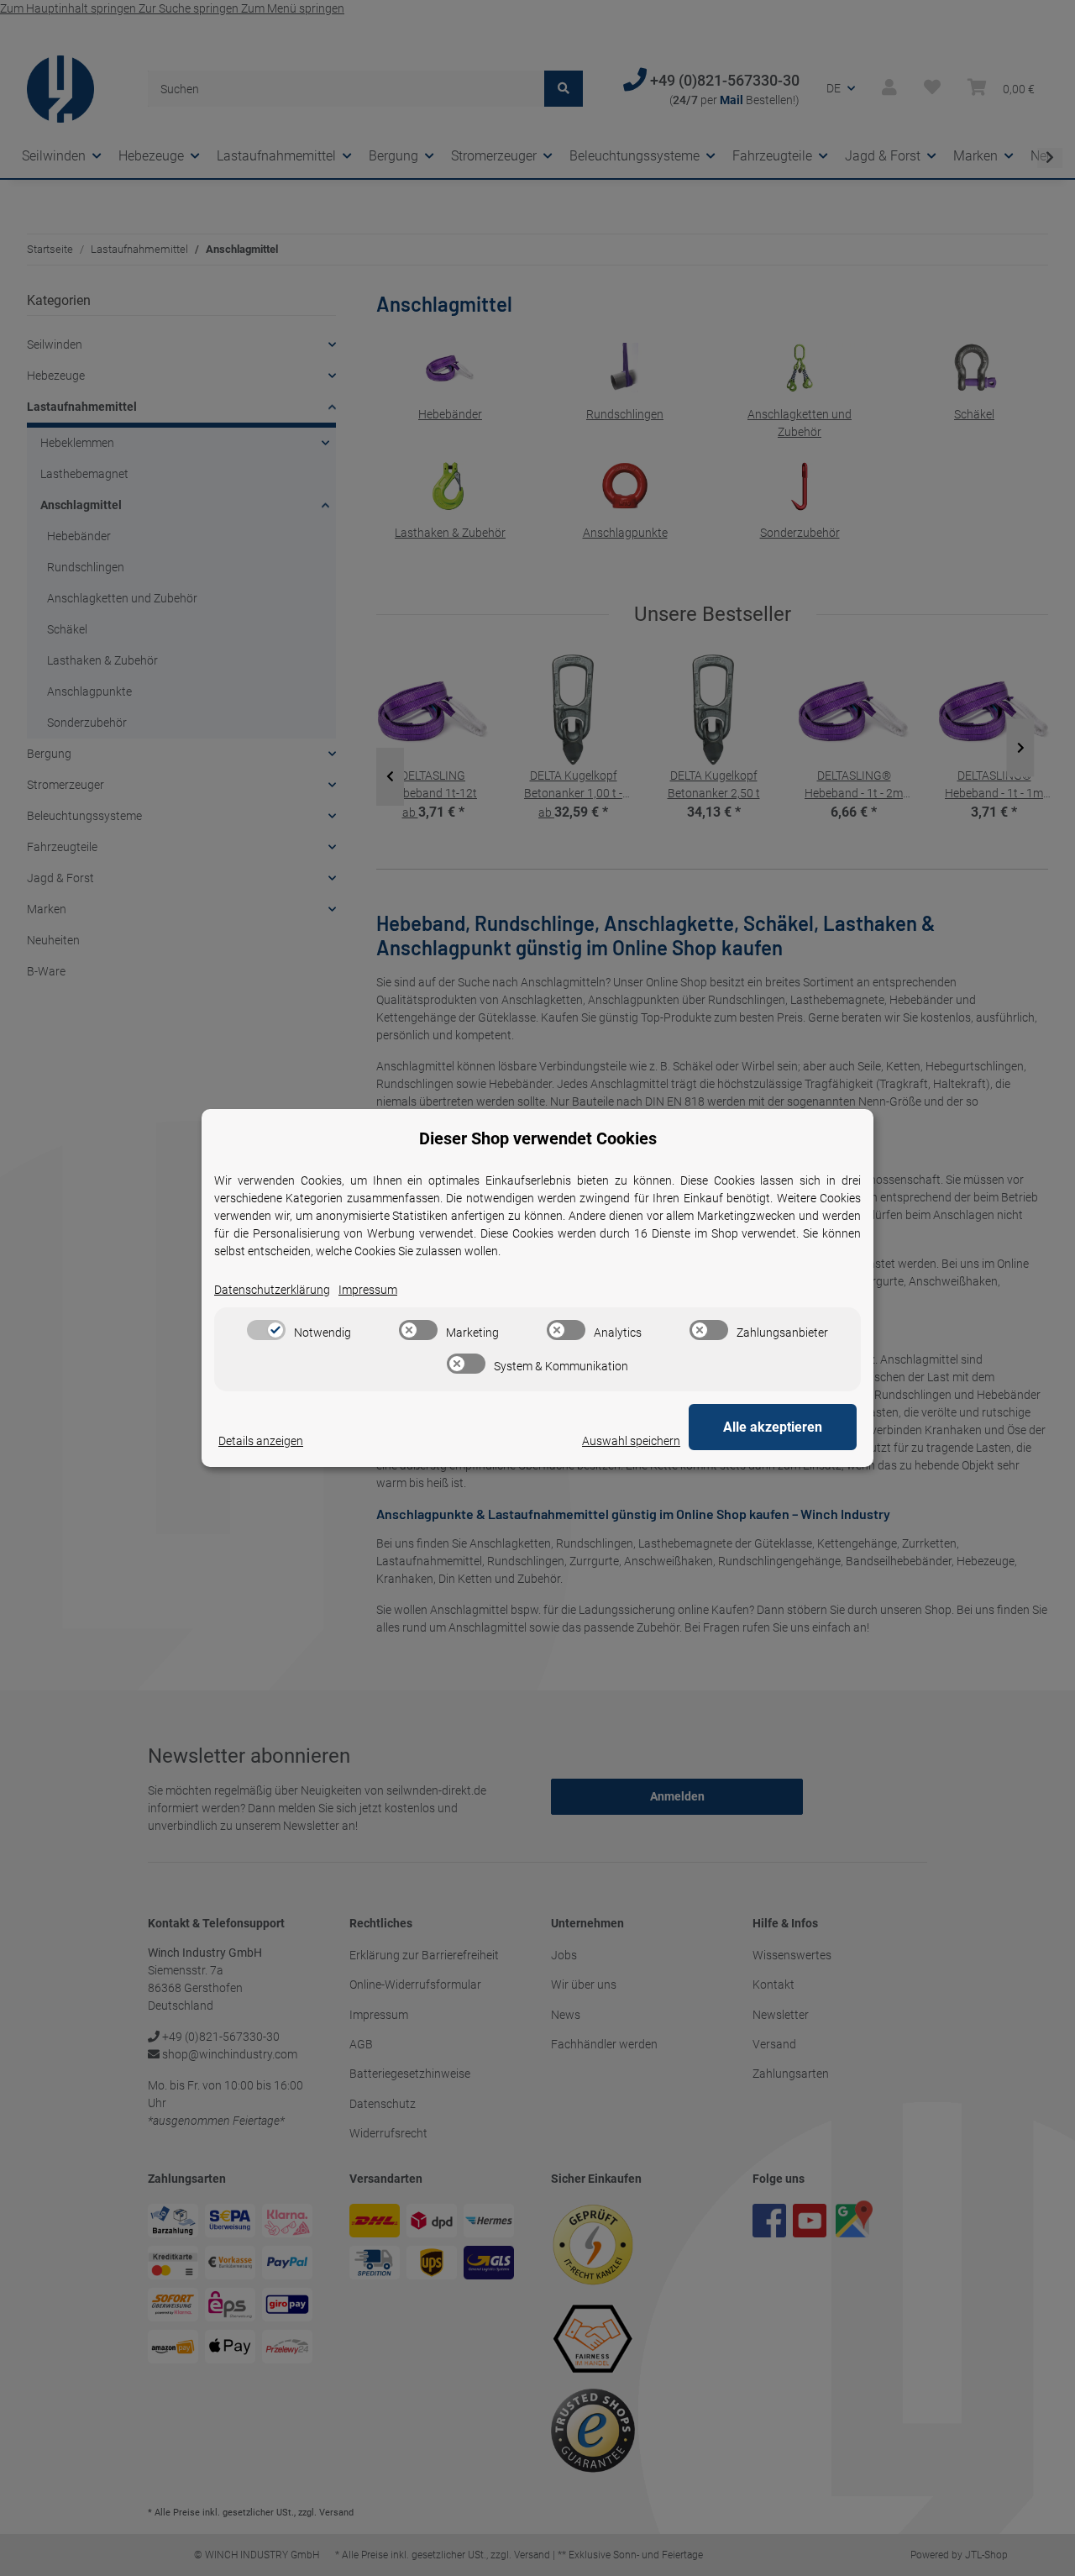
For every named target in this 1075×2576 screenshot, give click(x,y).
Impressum (368, 1290)
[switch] (266, 1330)
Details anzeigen (261, 1441)
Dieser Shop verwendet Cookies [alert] (538, 1138)
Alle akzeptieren (773, 1427)
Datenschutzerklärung (272, 1290)
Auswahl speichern (631, 1441)
